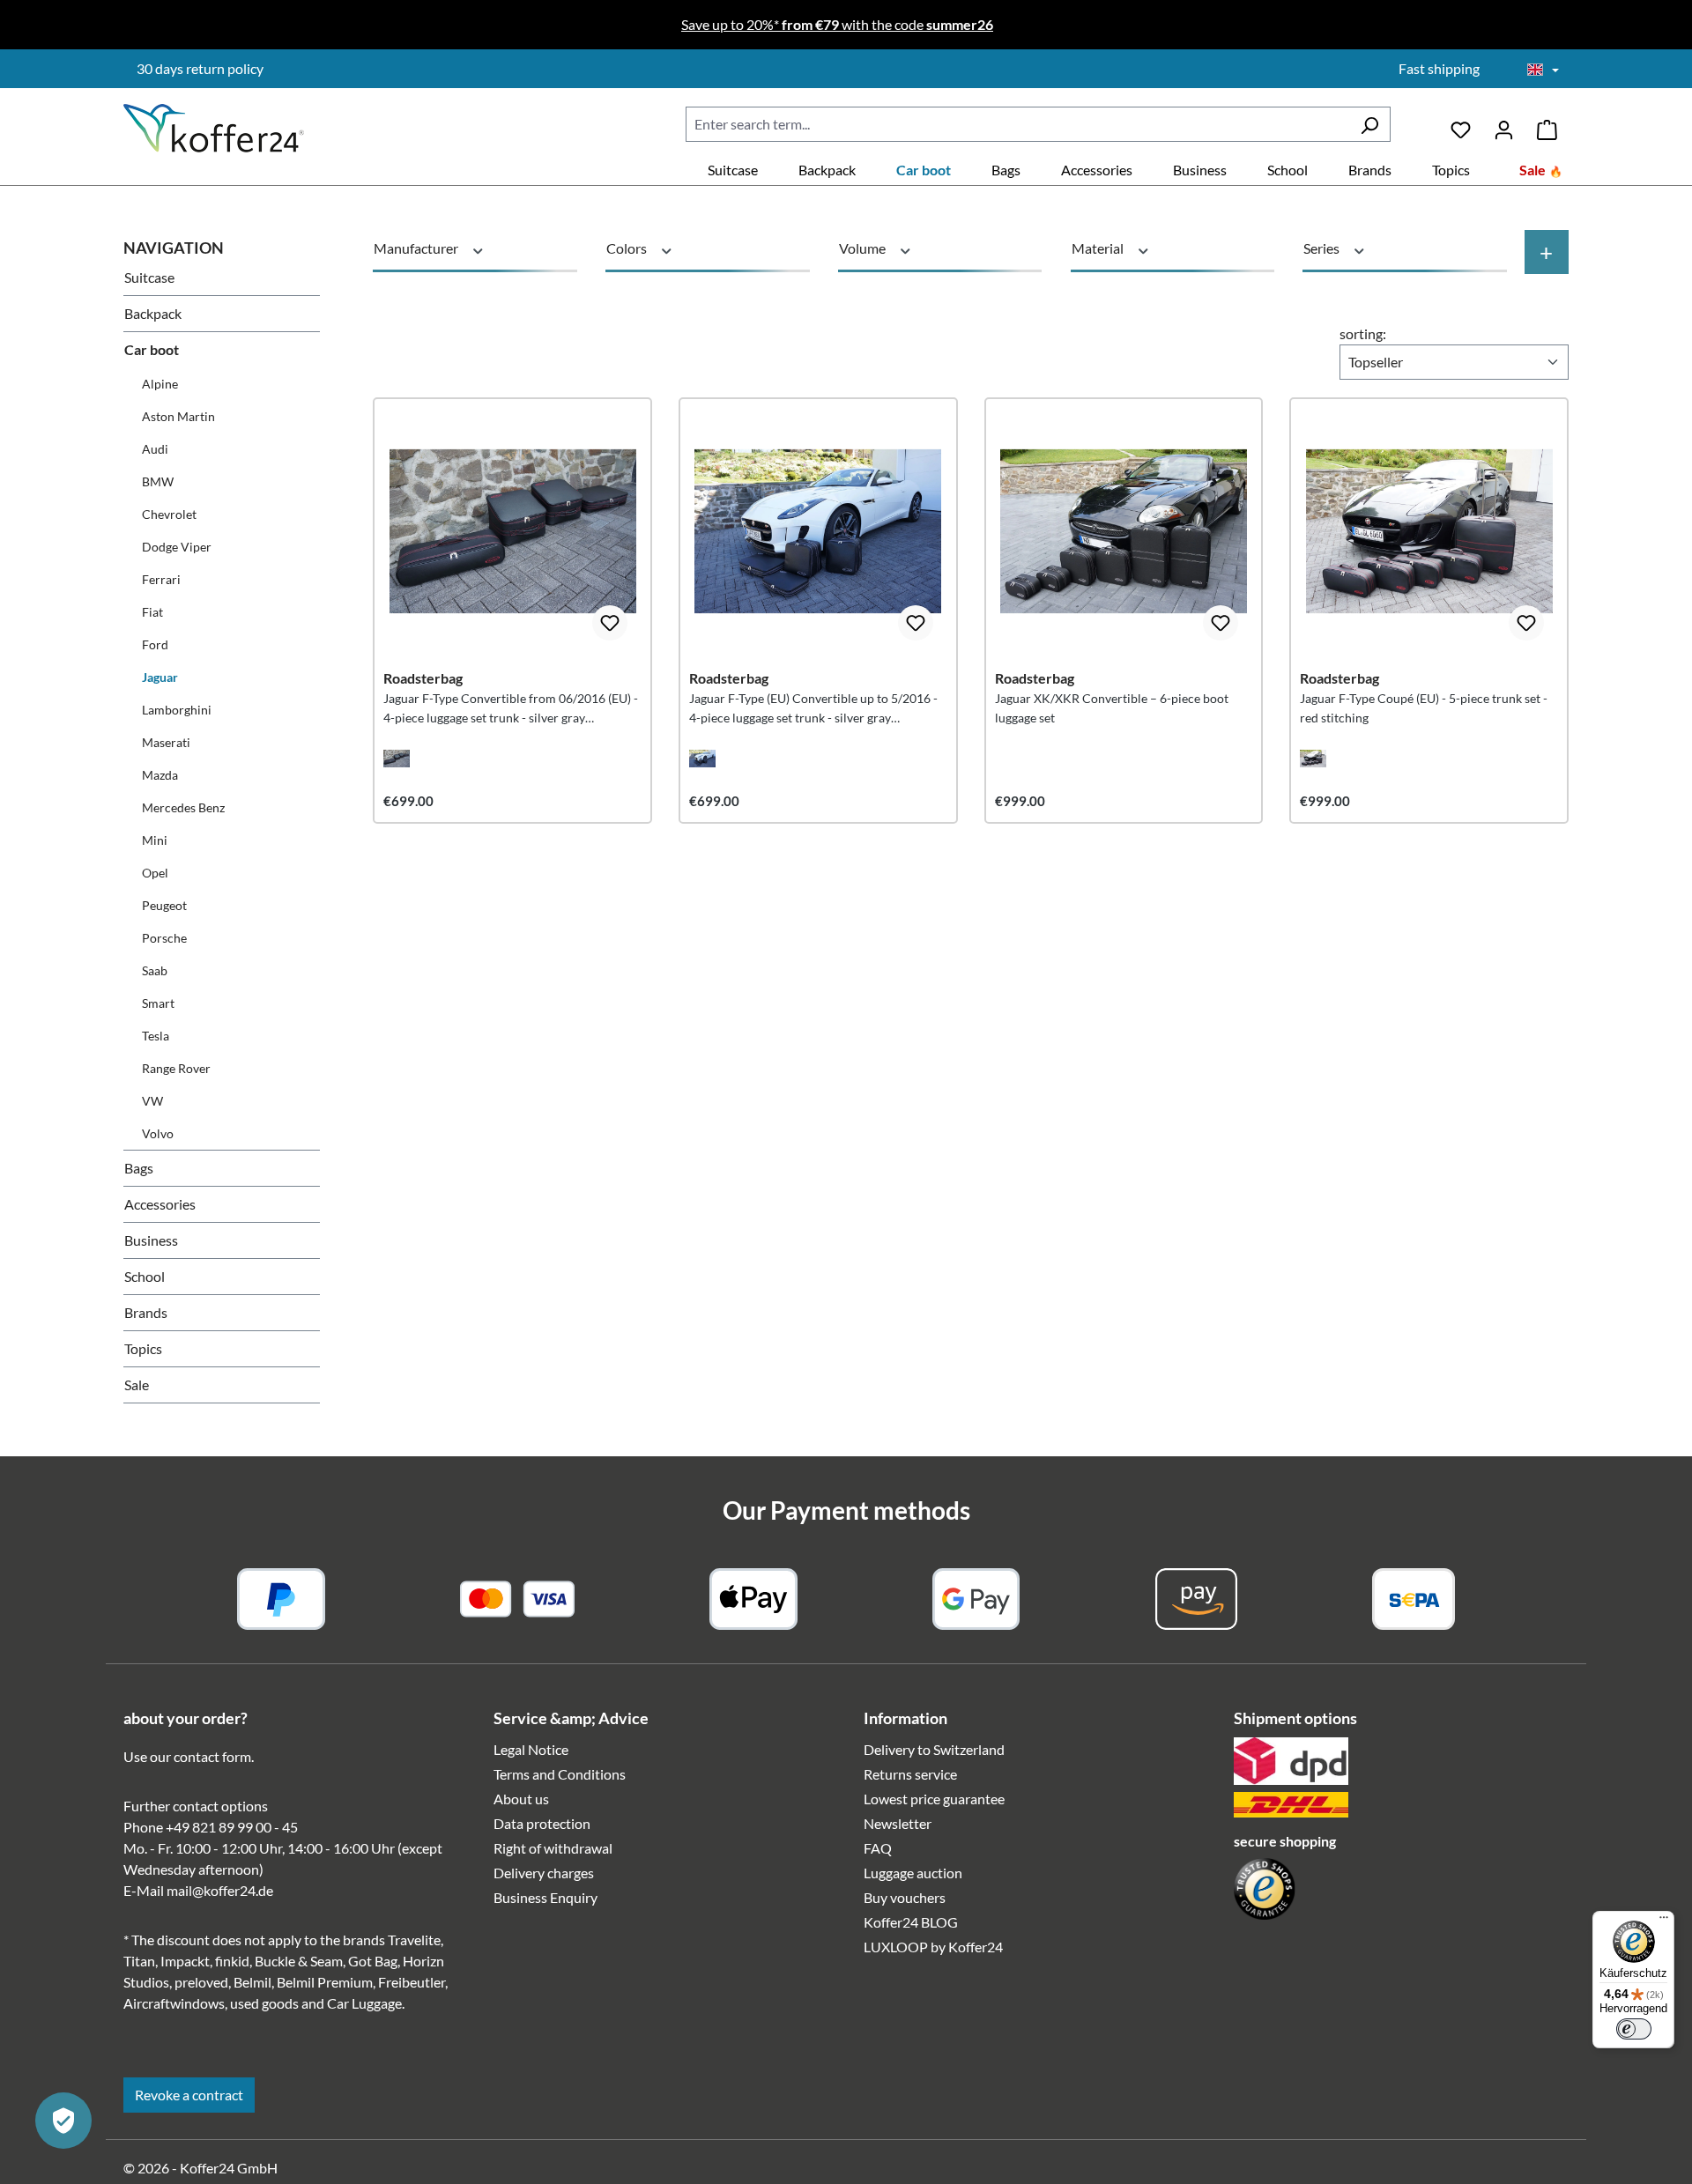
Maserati (166, 742)
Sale (137, 1384)
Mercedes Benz (183, 807)
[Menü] (1664, 1921)
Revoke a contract (189, 2095)
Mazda (160, 775)
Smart (158, 1003)
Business (151, 1240)
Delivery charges (544, 1873)
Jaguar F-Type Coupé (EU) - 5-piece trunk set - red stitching (1424, 708)
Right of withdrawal (553, 1848)
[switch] (1634, 2029)
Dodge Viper (177, 547)
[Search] (1369, 124)
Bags (139, 1168)
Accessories (160, 1204)
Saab (155, 970)
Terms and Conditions (560, 1774)
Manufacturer (417, 248)
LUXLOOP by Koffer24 (933, 1947)
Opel (155, 873)
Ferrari (161, 579)
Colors (628, 248)
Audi (155, 449)
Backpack (153, 313)
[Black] (397, 759)
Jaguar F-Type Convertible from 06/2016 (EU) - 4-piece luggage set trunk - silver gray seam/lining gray (511, 709)
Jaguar (160, 677)
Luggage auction (913, 1873)
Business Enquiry (545, 1897)
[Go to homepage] (214, 128)
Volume (864, 248)
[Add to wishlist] (610, 623)
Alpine (160, 384)
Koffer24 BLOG (911, 1922)
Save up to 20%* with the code (837, 24)
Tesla (156, 1036)
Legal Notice (531, 1749)
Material (1099, 248)
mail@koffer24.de (220, 1890)
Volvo (158, 1133)
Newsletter (898, 1823)
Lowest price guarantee (934, 1799)
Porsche (164, 938)
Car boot (152, 349)
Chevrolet (169, 514)
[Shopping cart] (1547, 124)
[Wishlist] (1461, 124)
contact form (212, 1756)
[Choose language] (1543, 70)
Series (1323, 248)
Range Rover (176, 1068)
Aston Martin (178, 416)
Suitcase (149, 277)
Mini (155, 840)
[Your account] (1504, 124)
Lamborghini (177, 710)
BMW (158, 481)
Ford (155, 644)
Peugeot (164, 905)
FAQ (878, 1848)
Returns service (910, 1774)
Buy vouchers (905, 1897)
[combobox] (1017, 124)
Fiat (152, 612)
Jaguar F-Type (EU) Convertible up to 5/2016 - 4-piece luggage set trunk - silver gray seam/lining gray (813, 709)
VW (152, 1101)
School (145, 1276)
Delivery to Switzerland (934, 1749)
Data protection (542, 1823)
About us (521, 1799)
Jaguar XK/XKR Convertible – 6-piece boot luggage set (1112, 708)
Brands (146, 1312)
